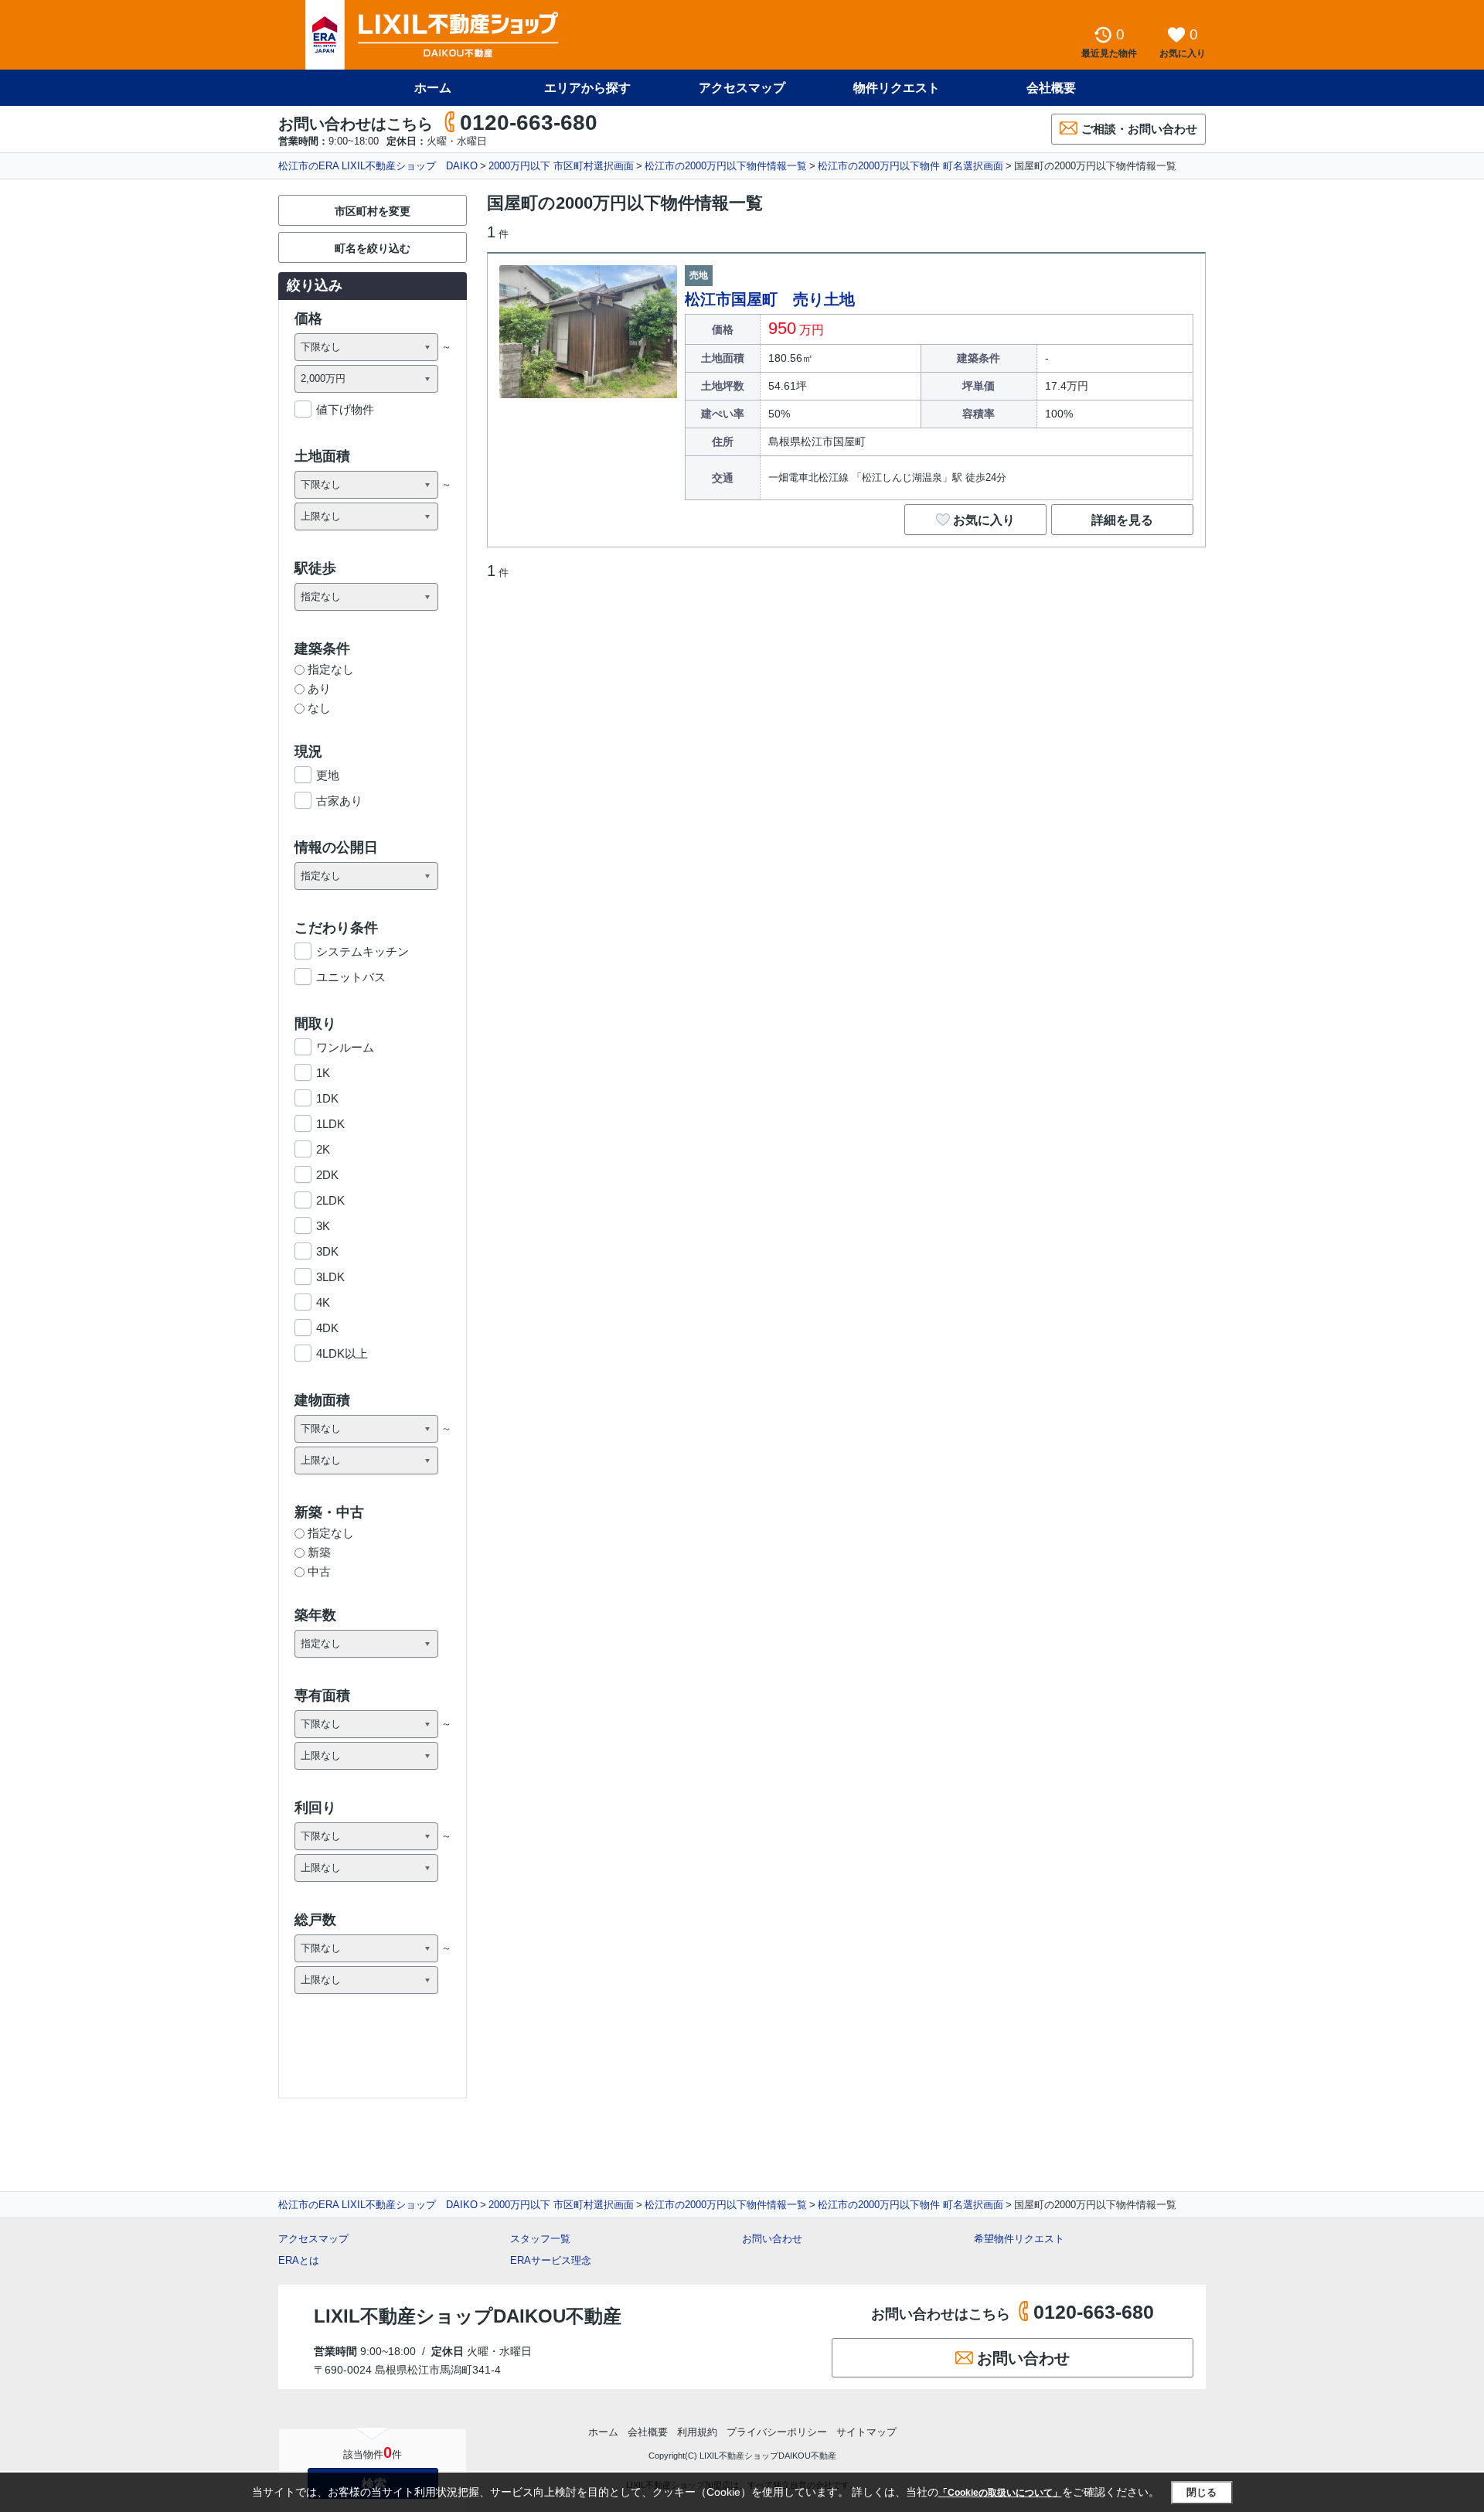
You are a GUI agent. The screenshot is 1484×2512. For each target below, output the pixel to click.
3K (323, 1226)
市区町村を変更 (373, 211)
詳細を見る (1122, 520)
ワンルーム (345, 1047)
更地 (328, 775)
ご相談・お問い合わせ (1139, 129)
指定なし (331, 669)
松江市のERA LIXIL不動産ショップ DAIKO (378, 166)
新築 (319, 1552)
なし (319, 708)
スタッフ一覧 (540, 2239)
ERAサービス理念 (551, 2260)
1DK (327, 1098)
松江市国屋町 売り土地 (770, 299)
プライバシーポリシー (777, 2432)
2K (323, 1149)
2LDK (330, 1200)
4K (323, 1302)
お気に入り (984, 520)
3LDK (330, 1277)
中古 (319, 1571)
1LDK (330, 1124)
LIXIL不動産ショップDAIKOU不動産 (468, 2316)
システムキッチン (362, 951)
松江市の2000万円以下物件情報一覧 (726, 166)
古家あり (339, 801)
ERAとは (299, 2260)
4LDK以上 (342, 1353)
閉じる (1201, 2492)
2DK (327, 1175)
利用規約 (697, 2432)
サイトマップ (866, 2432)
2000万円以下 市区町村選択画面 (561, 166)
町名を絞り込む (373, 248)
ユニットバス (351, 977)
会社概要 (1051, 88)
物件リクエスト (897, 88)
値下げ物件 (345, 409)
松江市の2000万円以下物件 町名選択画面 (910, 166)
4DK (327, 1328)
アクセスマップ (313, 2239)
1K (323, 1073)
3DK (327, 1251)
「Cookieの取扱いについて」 (1000, 2493)
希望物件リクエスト (1019, 2239)
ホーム (433, 88)
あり (319, 688)
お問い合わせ (772, 2239)
